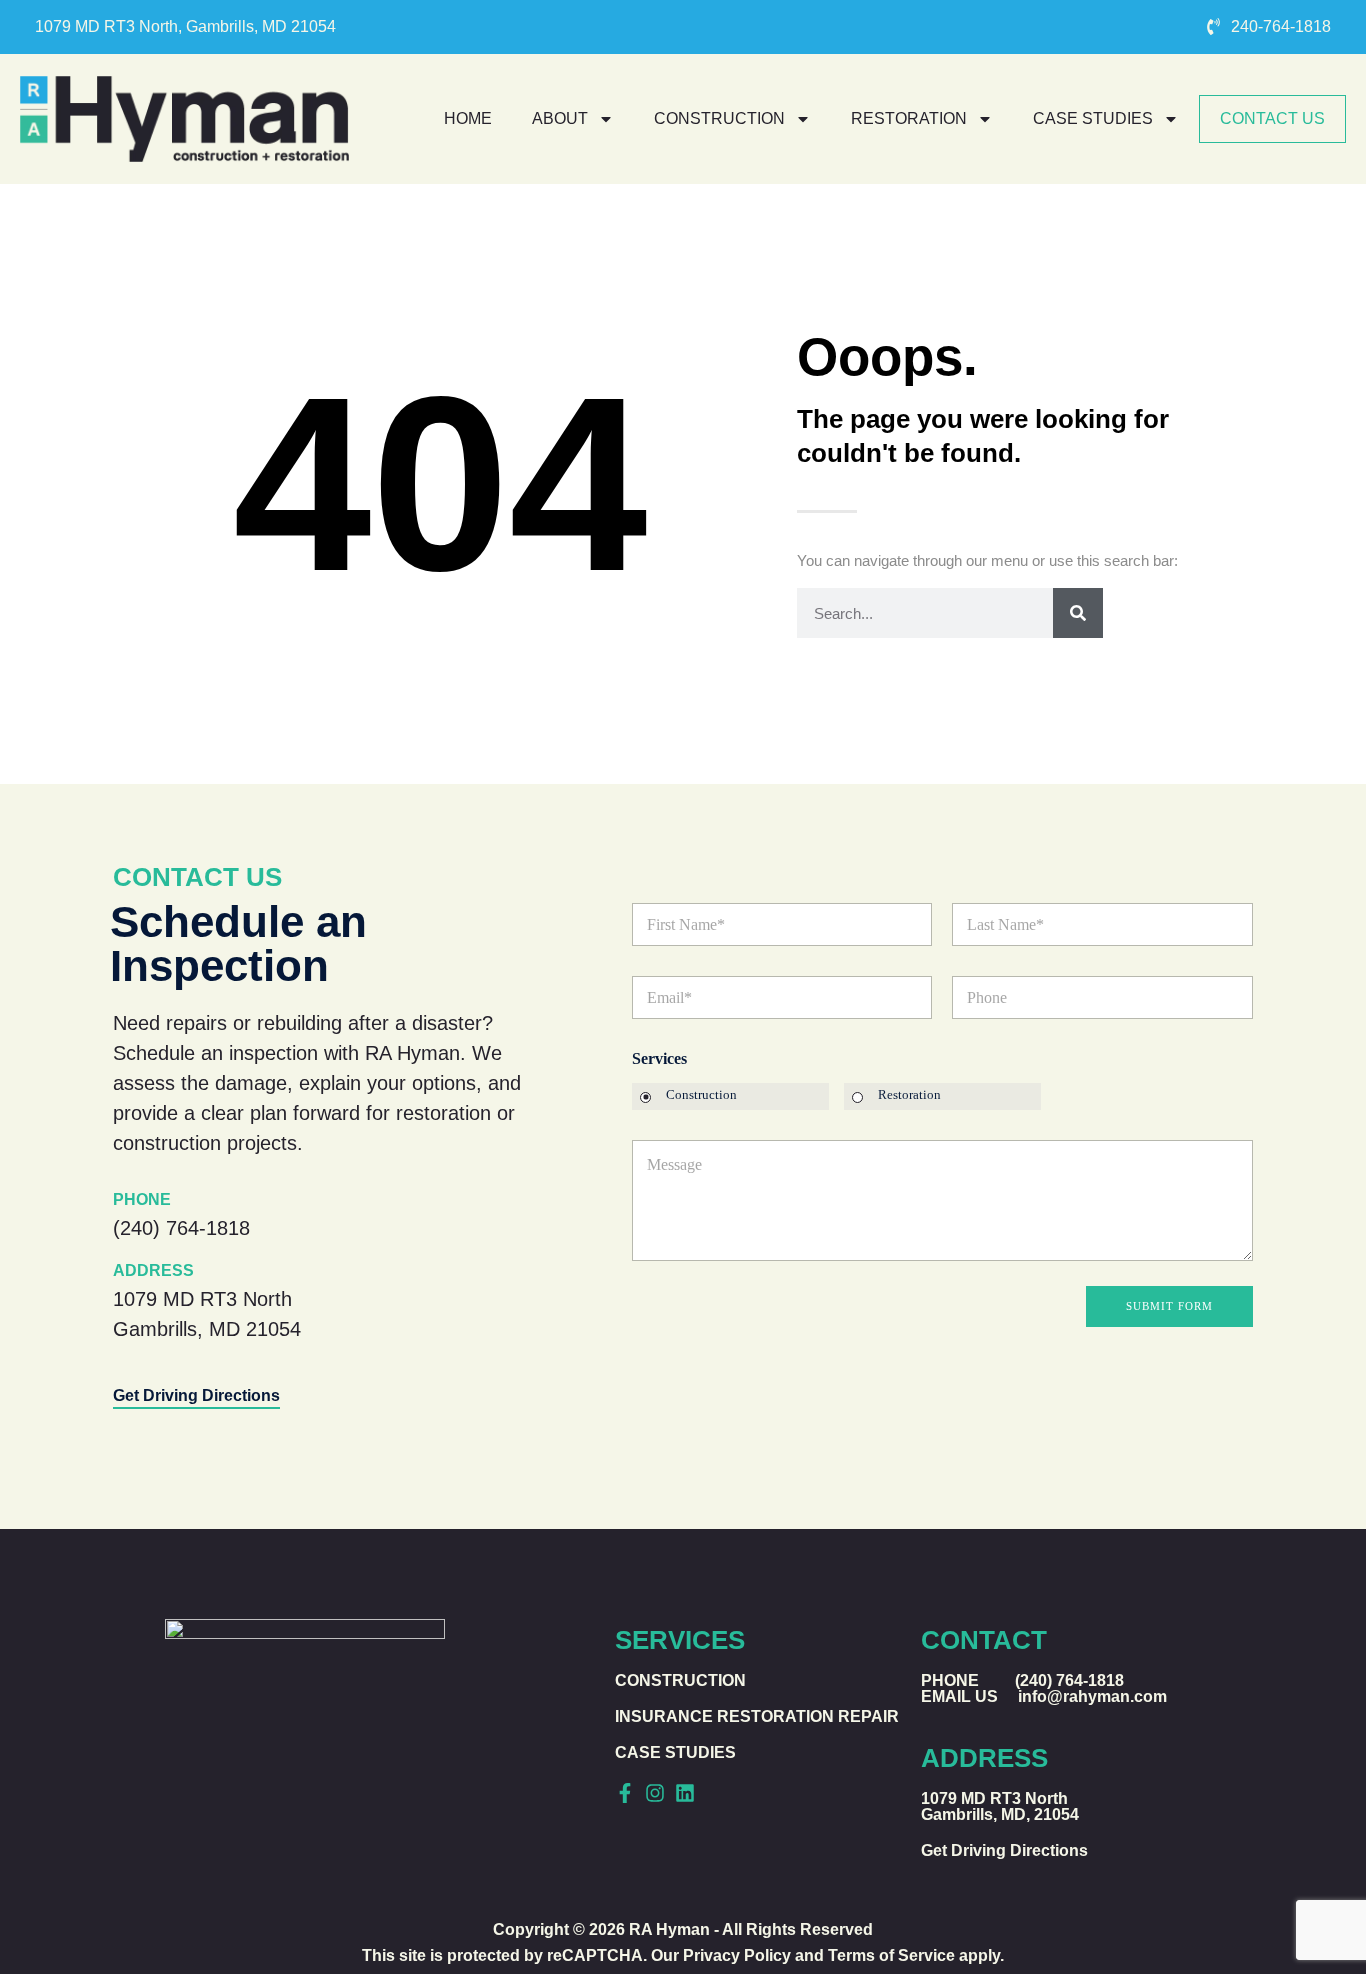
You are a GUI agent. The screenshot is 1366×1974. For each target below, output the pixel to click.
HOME (468, 118)
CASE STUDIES (1093, 118)
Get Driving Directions (196, 1395)
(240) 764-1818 (181, 1228)
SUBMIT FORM (1169, 1306)
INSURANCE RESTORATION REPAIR (757, 1716)
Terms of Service (891, 1955)
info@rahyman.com (1092, 1696)
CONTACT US (1272, 118)
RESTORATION (909, 118)
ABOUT (560, 118)
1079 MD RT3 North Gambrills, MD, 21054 (1000, 1806)
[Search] (1078, 613)
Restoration (909, 1094)
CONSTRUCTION (719, 118)
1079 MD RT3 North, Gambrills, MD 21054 (185, 26)
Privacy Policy (737, 1955)
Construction (701, 1094)
